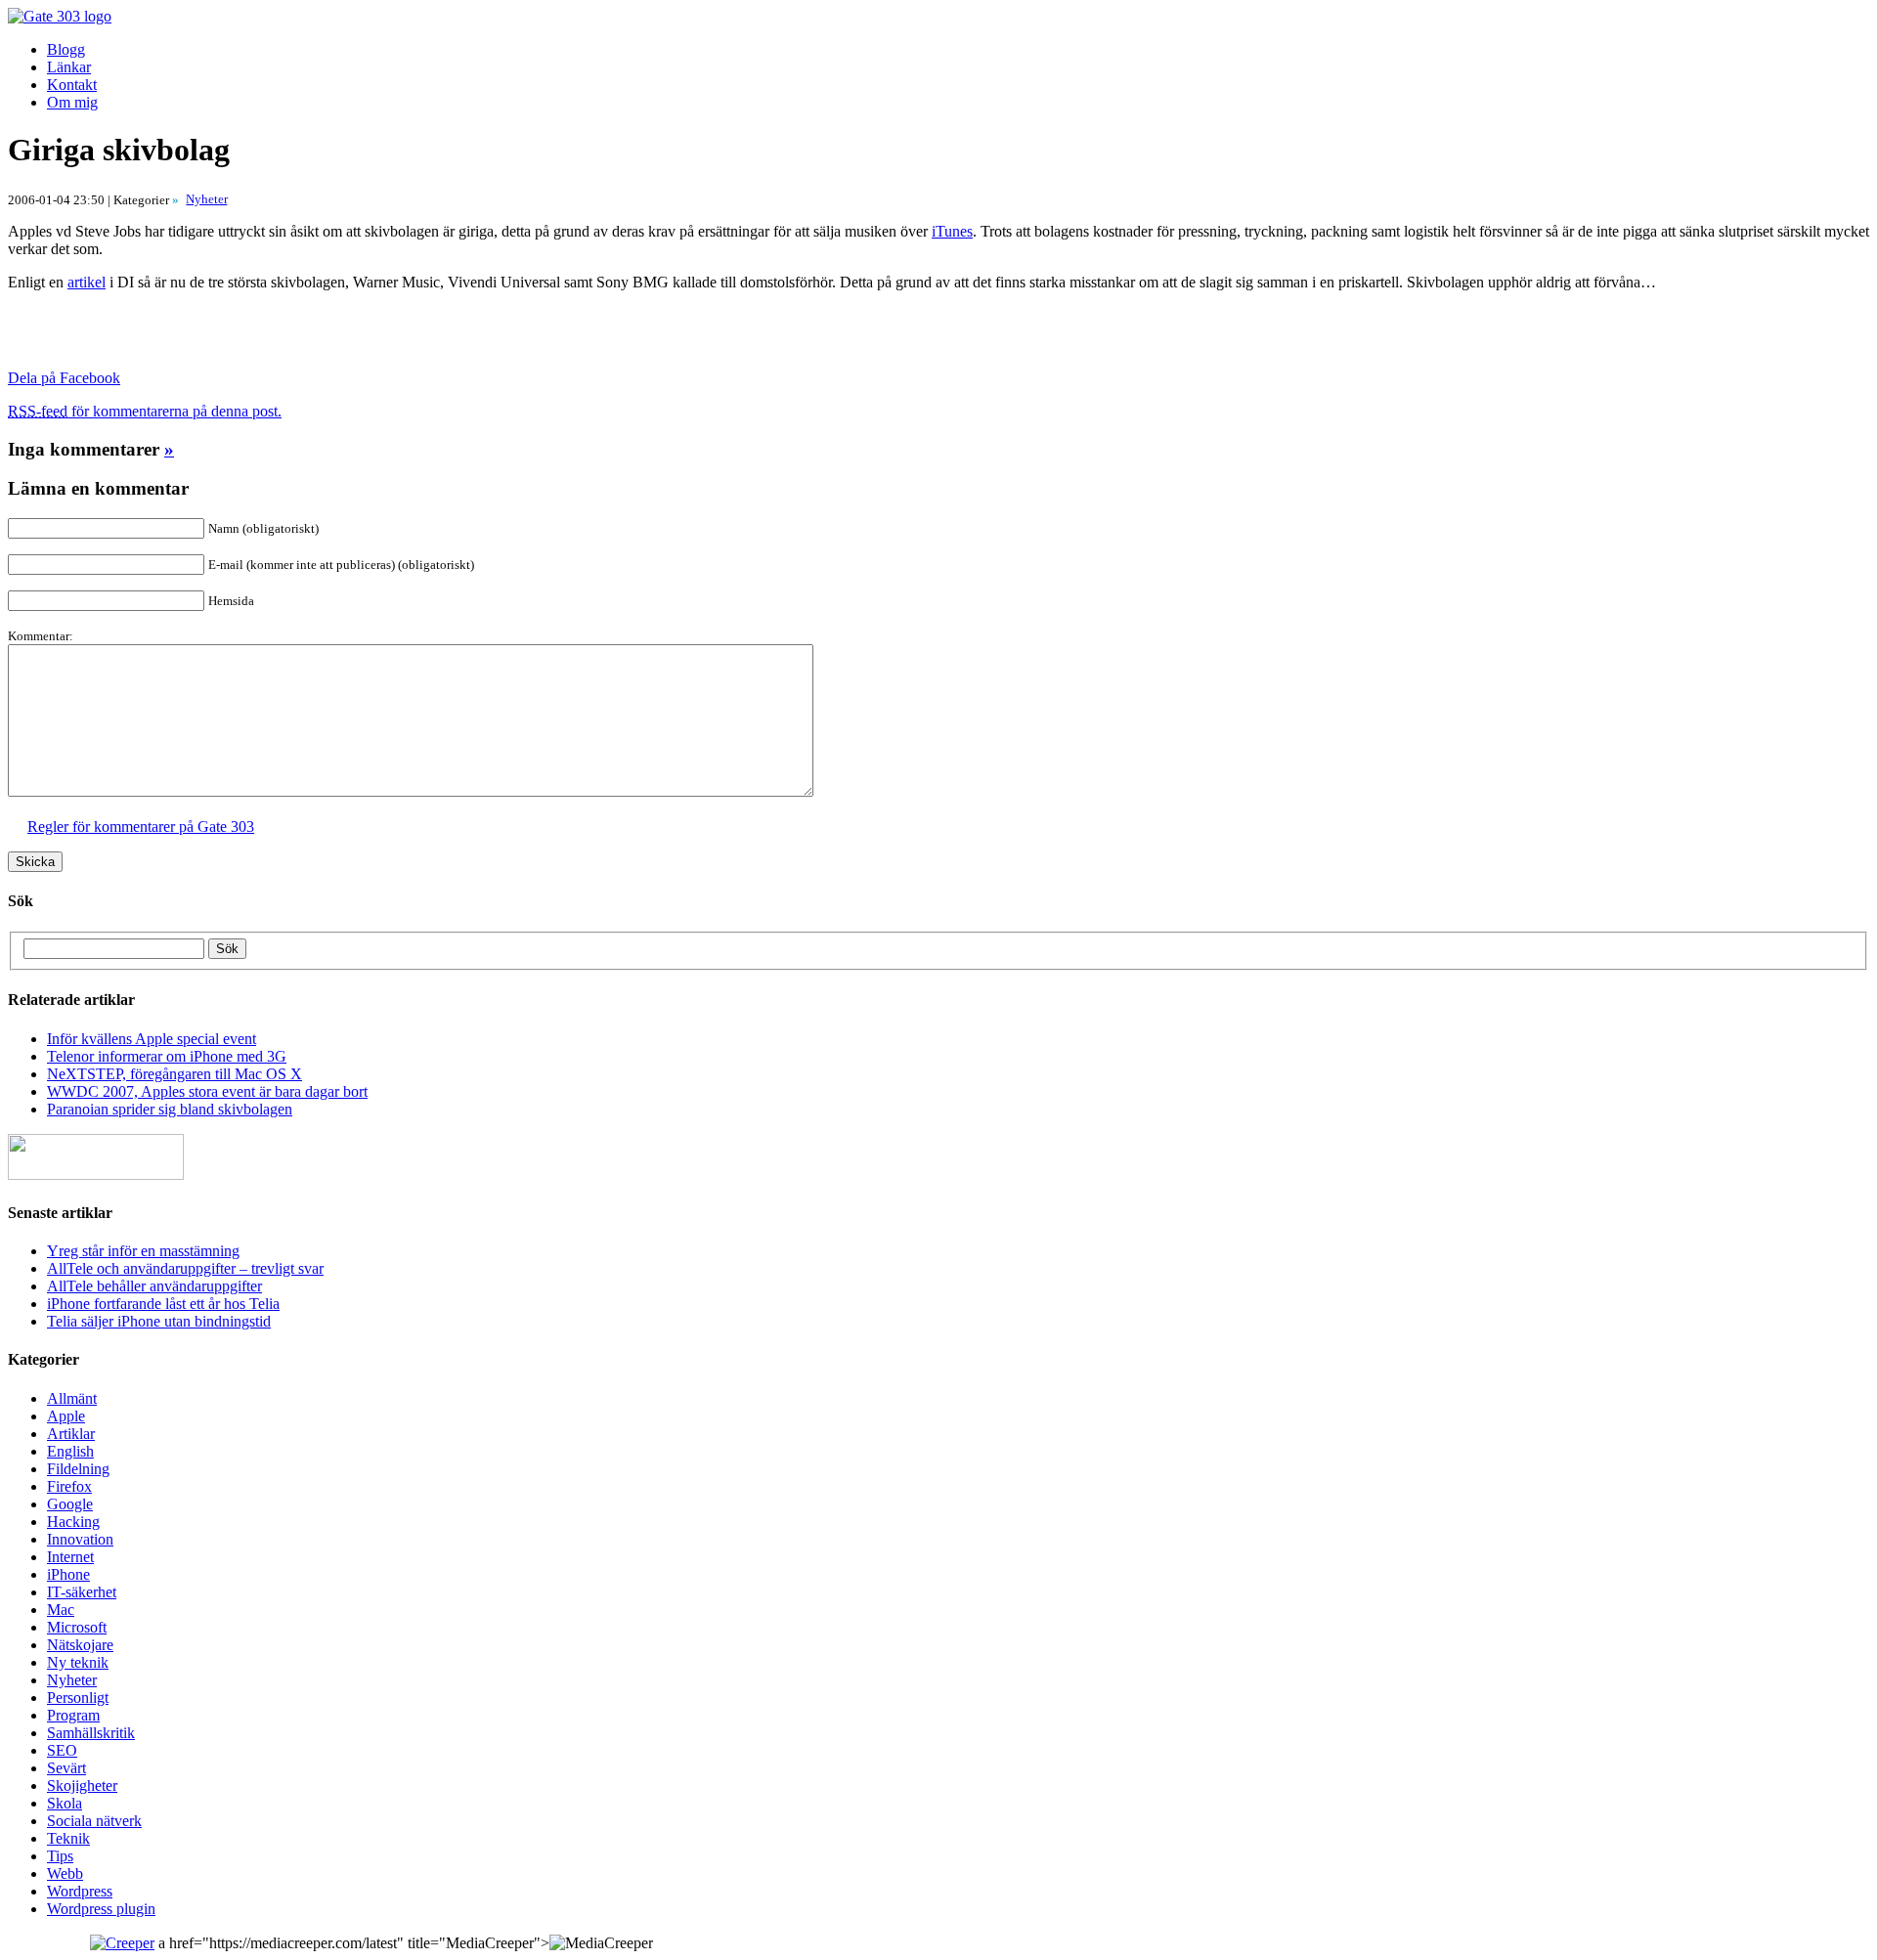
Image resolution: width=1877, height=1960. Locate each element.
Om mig (72, 102)
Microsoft (77, 1627)
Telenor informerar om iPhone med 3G (167, 1056)
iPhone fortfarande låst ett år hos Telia (163, 1304)
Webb (65, 1873)
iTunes (952, 231)
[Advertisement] (237, 336)
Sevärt (66, 1768)
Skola (65, 1803)
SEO (62, 1750)
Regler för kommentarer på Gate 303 (141, 827)
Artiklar (71, 1434)
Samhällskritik (91, 1733)
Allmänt (72, 1398)
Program (73, 1715)
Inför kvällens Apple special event (152, 1039)
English (70, 1451)
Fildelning (78, 1469)
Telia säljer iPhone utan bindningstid (159, 1321)
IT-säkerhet (82, 1592)
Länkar (69, 67)
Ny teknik (78, 1662)
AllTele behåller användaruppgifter (154, 1286)
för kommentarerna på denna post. (145, 411)
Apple (66, 1416)
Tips (60, 1856)
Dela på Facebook (64, 378)
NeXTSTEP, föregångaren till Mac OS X (175, 1074)
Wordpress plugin (101, 1909)
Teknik (68, 1838)
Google (70, 1504)
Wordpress (80, 1891)
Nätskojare (80, 1645)
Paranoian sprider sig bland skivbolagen (170, 1109)
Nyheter (72, 1680)
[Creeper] (122, 1943)
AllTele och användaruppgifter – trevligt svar (185, 1268)
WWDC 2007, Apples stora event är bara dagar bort (207, 1091)
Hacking (73, 1522)
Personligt (78, 1698)
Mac (61, 1610)
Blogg (66, 49)
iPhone (68, 1574)
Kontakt (72, 85)
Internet (70, 1557)
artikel (87, 282)
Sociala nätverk (94, 1821)
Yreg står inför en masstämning (143, 1251)
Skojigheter (82, 1786)
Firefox (69, 1486)
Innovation (80, 1539)
